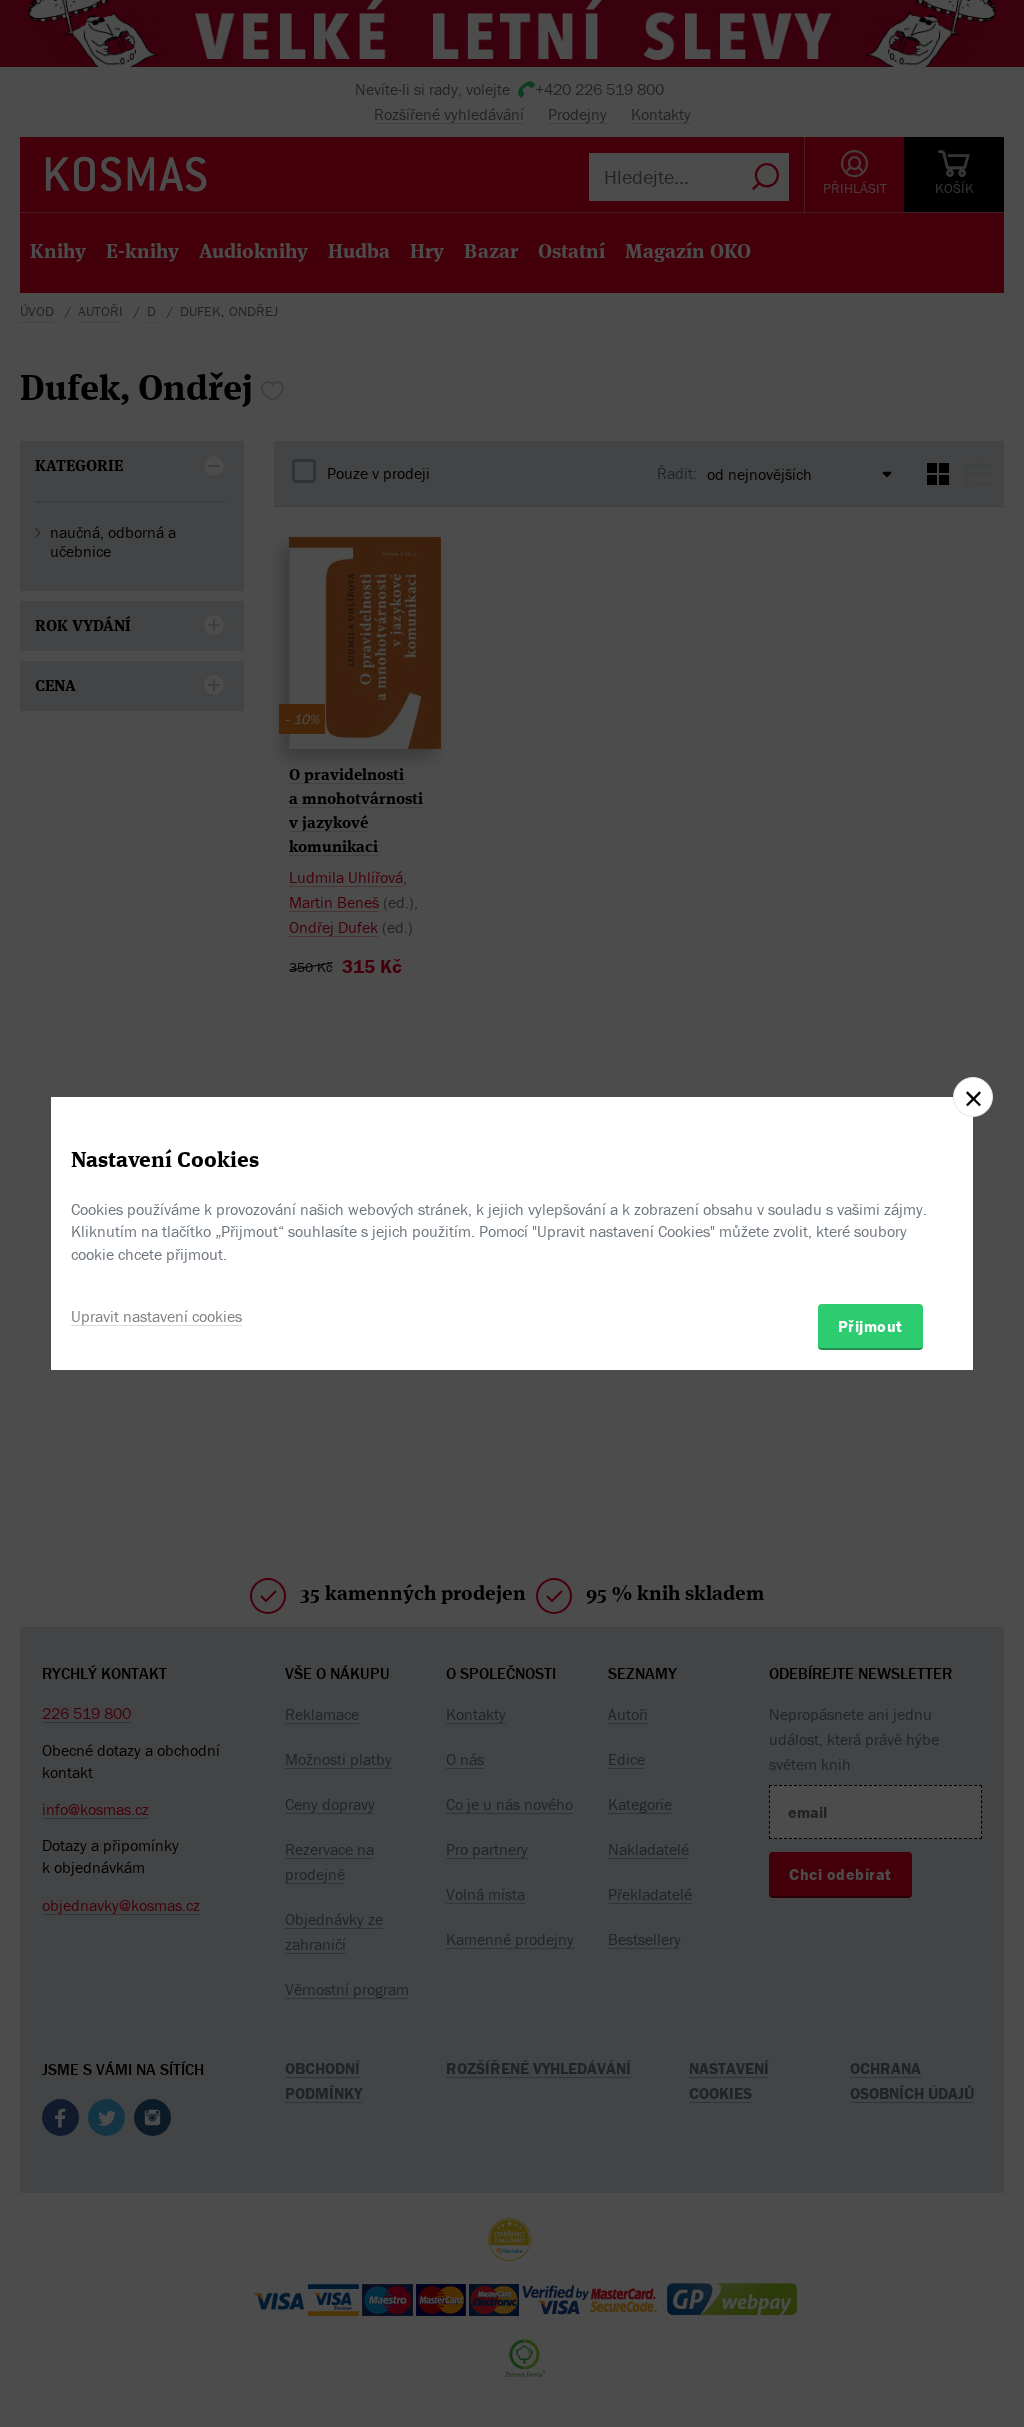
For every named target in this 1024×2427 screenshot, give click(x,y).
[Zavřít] (973, 1097)
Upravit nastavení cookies (156, 1316)
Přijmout (870, 1326)
